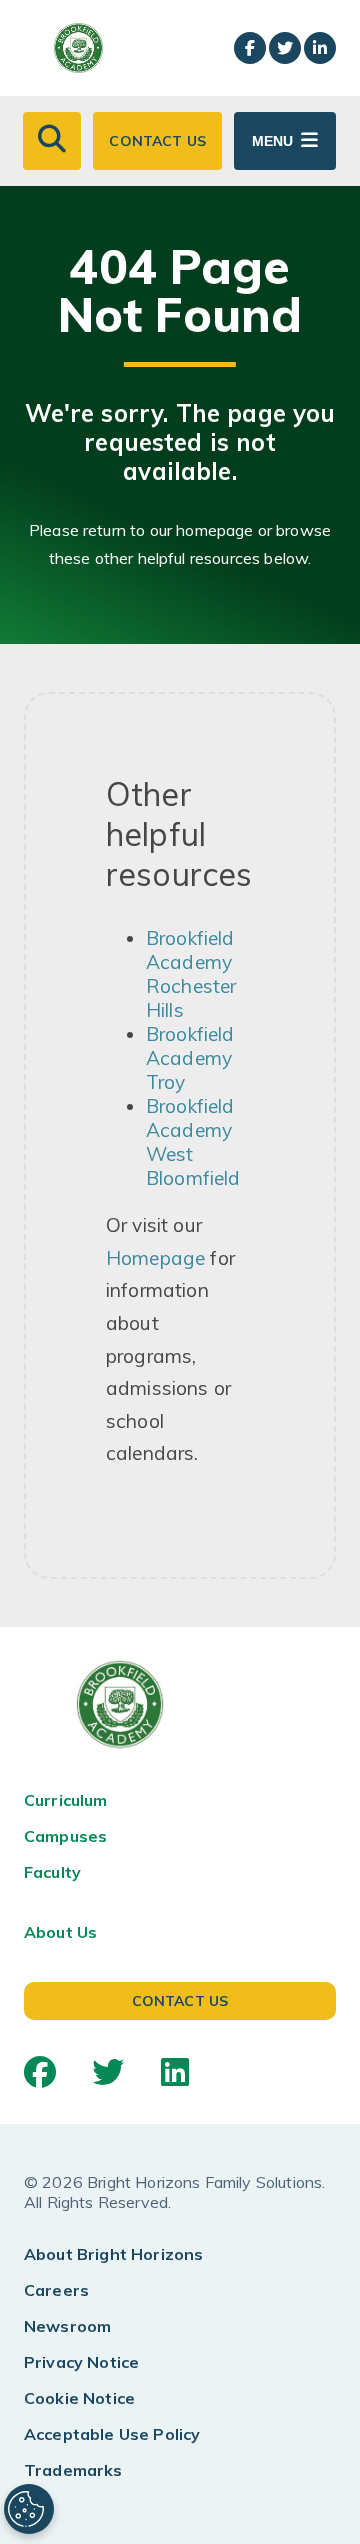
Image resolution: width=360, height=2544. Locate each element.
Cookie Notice (79, 2398)
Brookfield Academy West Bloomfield (193, 1142)
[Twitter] (108, 2072)
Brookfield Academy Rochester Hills (191, 974)
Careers (56, 2290)
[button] (52, 141)
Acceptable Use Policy (112, 2434)
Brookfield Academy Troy (190, 1058)
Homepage (155, 1258)
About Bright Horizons (113, 2254)
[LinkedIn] (175, 2072)
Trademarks (73, 2470)
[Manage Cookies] (29, 2509)
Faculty (52, 1872)
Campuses (65, 1836)
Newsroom (67, 2326)
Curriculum (66, 1800)
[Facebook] (40, 2072)
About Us (60, 1932)
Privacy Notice (81, 2362)
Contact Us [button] (157, 141)
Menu (272, 141)
